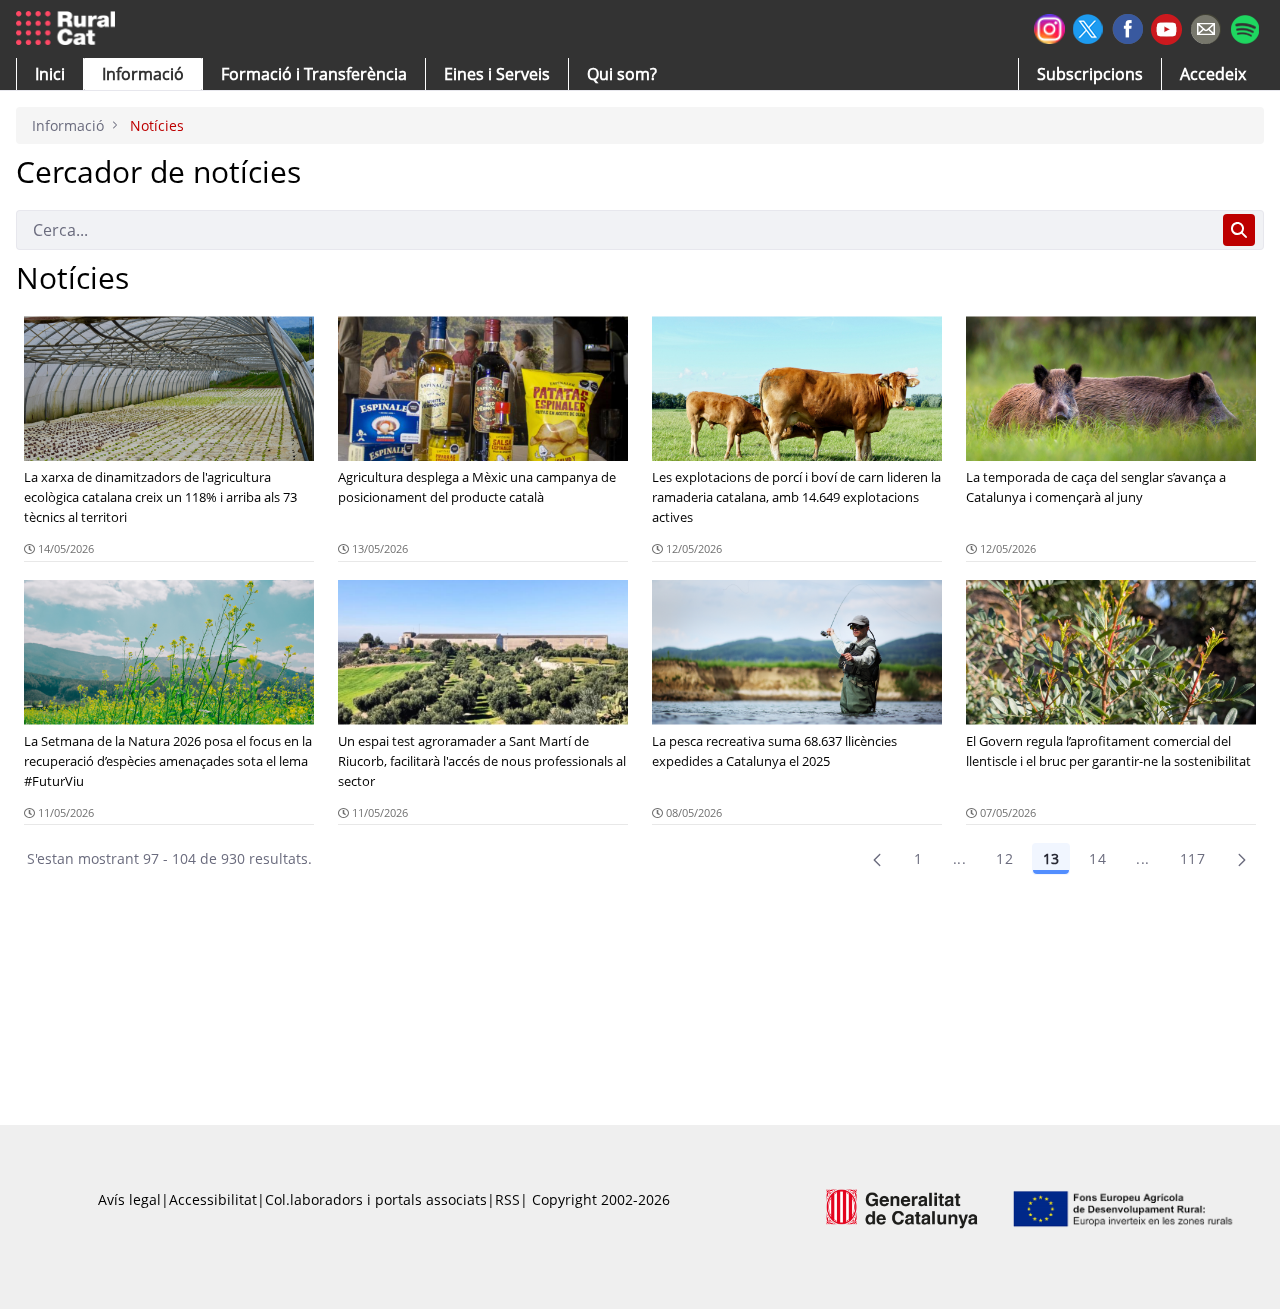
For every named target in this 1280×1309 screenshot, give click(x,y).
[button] (50, 74)
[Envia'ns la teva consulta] (1205, 26)
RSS (507, 1199)
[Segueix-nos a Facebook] (1127, 26)
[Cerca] (1239, 230)
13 (1051, 858)
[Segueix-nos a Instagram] (1049, 26)
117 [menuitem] (1192, 858)
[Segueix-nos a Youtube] (1166, 27)
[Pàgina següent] (1242, 859)
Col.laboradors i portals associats (376, 1199)
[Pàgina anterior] (877, 859)
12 (1004, 858)
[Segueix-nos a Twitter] (1088, 26)
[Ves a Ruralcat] (69, 29)
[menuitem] (314, 74)
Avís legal (129, 1199)
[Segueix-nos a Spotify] (1244, 26)
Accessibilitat (213, 1199)
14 (1097, 858)
